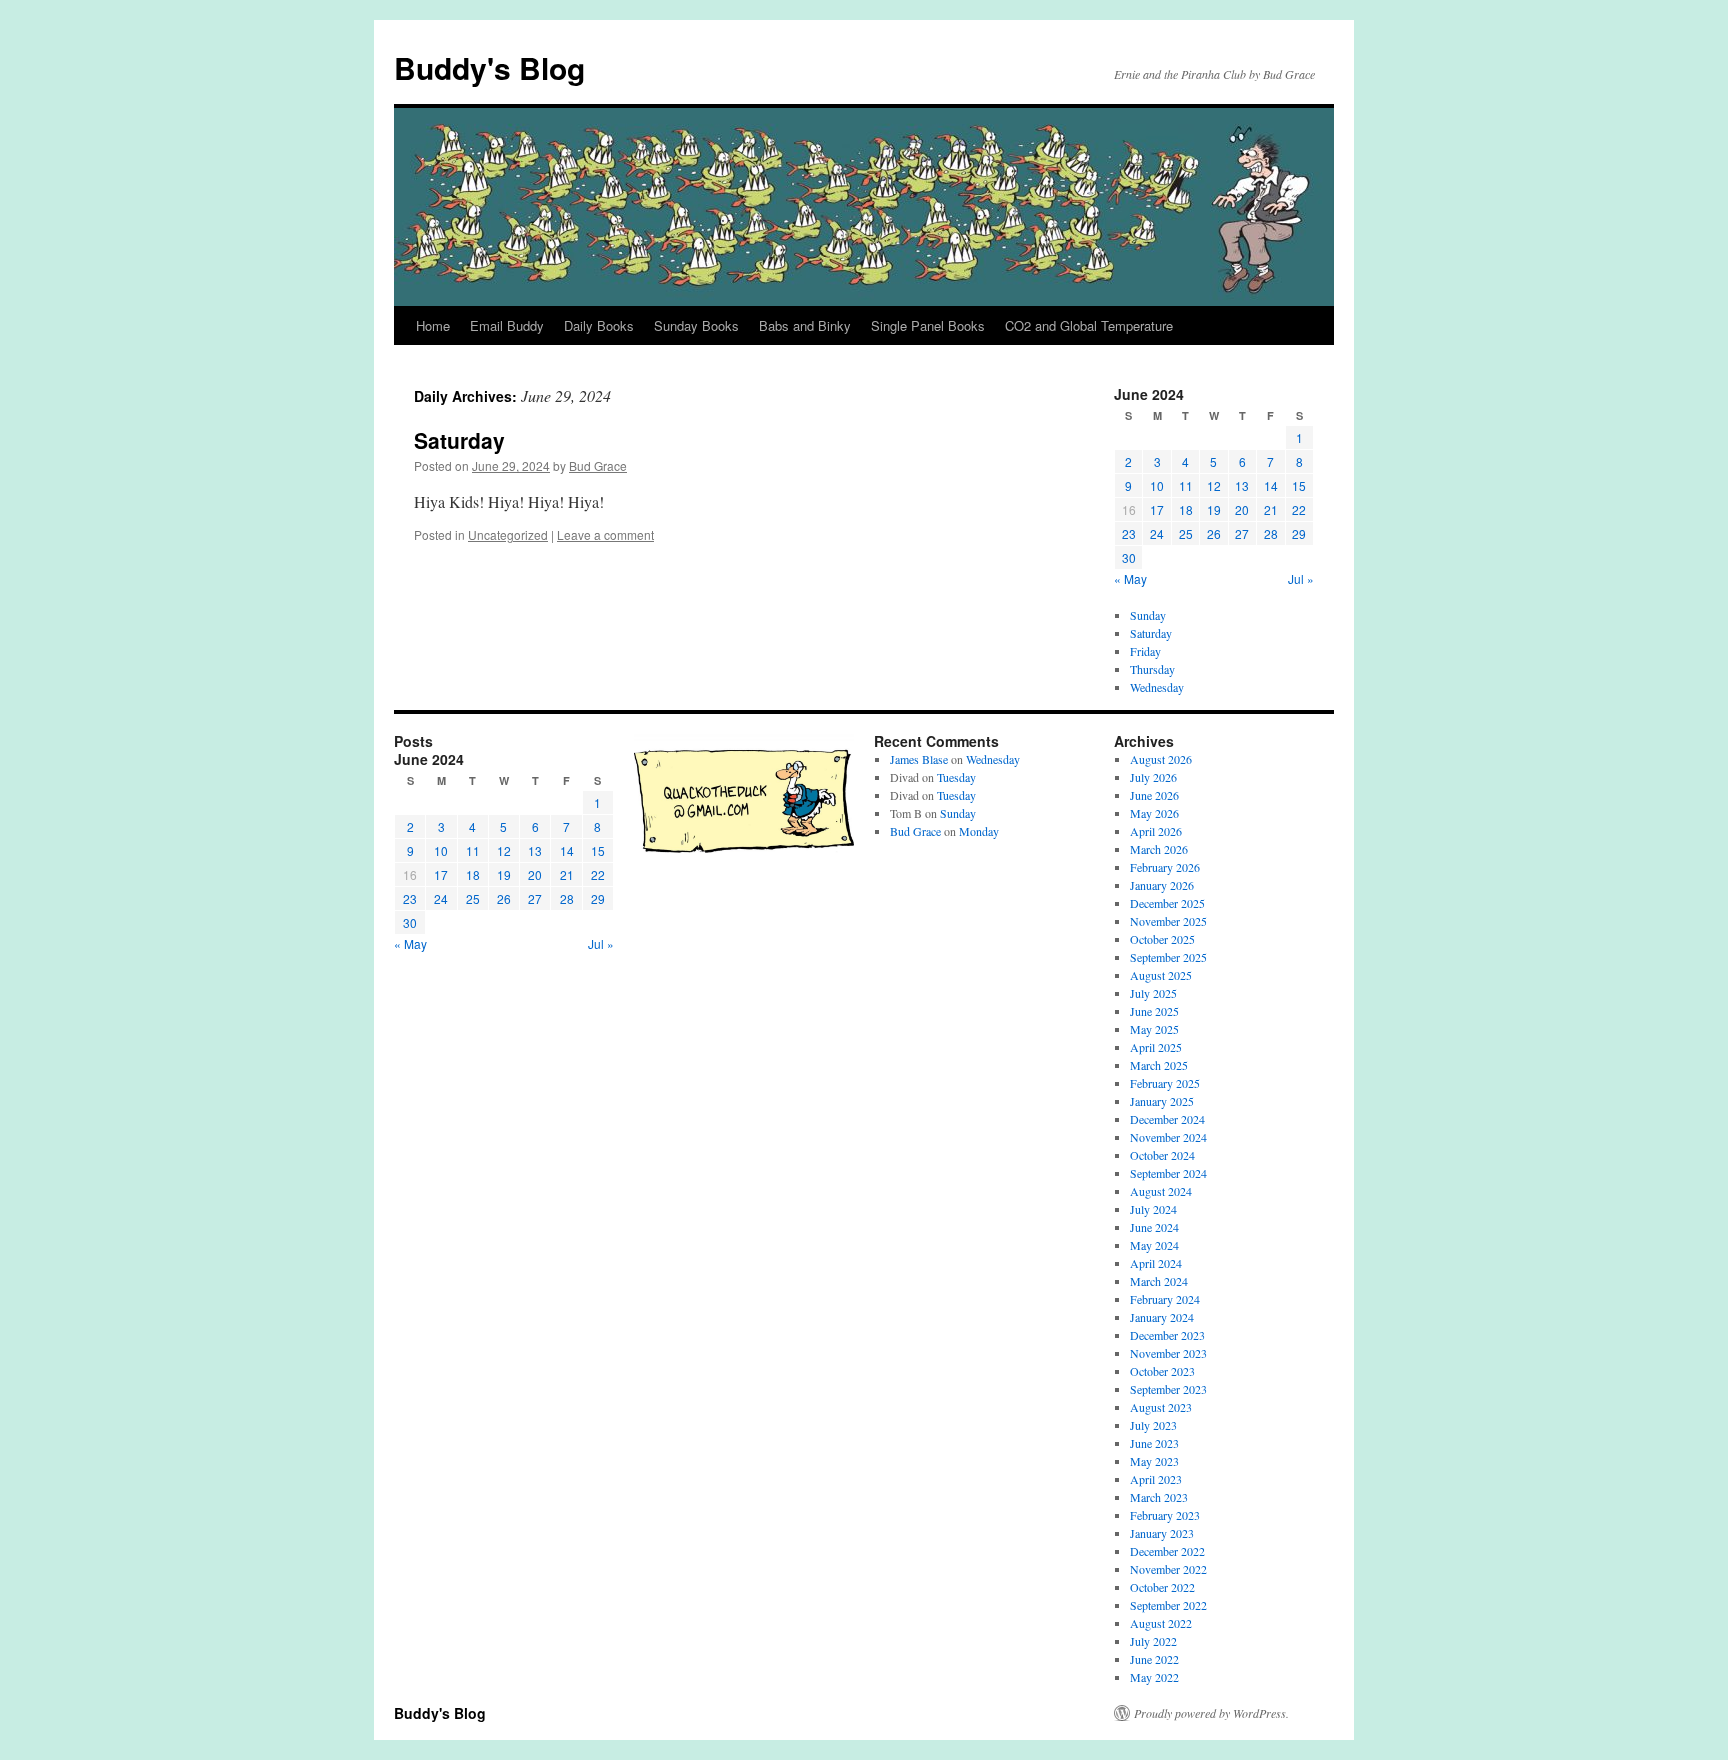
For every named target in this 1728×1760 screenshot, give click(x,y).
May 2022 (1154, 1677)
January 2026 (1162, 885)
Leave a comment (605, 534)
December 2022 (1167, 1551)
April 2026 (1156, 831)
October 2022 (1162, 1587)
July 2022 (1153, 1641)
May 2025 (1154, 1029)
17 (1157, 509)
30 (1129, 557)
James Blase (919, 759)
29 (1299, 533)
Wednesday (1157, 687)
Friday (1145, 651)
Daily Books (599, 325)
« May (1130, 578)
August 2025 (1161, 975)
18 (1186, 509)
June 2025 (1154, 1011)
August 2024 (1161, 1191)
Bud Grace (598, 465)
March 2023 (1159, 1497)
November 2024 (1168, 1137)
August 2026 (1161, 759)
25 (1186, 533)
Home (433, 325)
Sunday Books (696, 325)
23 (1129, 533)
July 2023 (1153, 1425)
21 (1271, 509)
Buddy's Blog (489, 67)
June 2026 (1154, 795)
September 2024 (1168, 1173)
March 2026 (1159, 849)
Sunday (1148, 615)
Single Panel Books (928, 325)
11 (1186, 485)
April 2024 (1156, 1263)
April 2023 (1156, 1479)
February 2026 (1165, 867)
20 (1242, 509)
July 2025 (1153, 993)
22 (1299, 509)
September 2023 (1168, 1389)
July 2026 (1153, 777)
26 (1214, 533)
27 (1242, 533)
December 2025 (1167, 903)
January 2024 (1162, 1317)
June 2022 (1154, 1659)
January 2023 (1162, 1533)
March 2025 (1159, 1065)
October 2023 (1162, 1371)
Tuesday (956, 777)
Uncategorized (508, 534)
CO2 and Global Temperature (1089, 325)
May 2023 (1154, 1461)
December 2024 (1167, 1119)
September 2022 (1168, 1605)
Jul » (1301, 578)
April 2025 (1156, 1047)
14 (1271, 485)
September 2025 (1168, 957)
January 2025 (1162, 1101)
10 (1157, 485)
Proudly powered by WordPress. (1211, 1713)
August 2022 (1161, 1623)
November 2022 (1168, 1569)
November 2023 (1168, 1353)
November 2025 (1168, 921)
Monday (979, 831)
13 (1242, 485)
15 (1299, 485)
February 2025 (1165, 1083)
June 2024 (1154, 1227)
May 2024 (1154, 1245)
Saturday (459, 440)
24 (1157, 533)
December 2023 (1167, 1335)
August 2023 (1161, 1407)
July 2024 (1153, 1209)
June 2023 (1154, 1443)
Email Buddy (507, 325)
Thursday (1152, 669)
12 (1214, 485)
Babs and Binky (805, 325)
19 (1214, 509)
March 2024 (1159, 1281)
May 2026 (1154, 813)
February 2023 (1165, 1515)
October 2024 (1162, 1155)
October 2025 (1162, 939)
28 (1271, 533)
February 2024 (1165, 1299)
